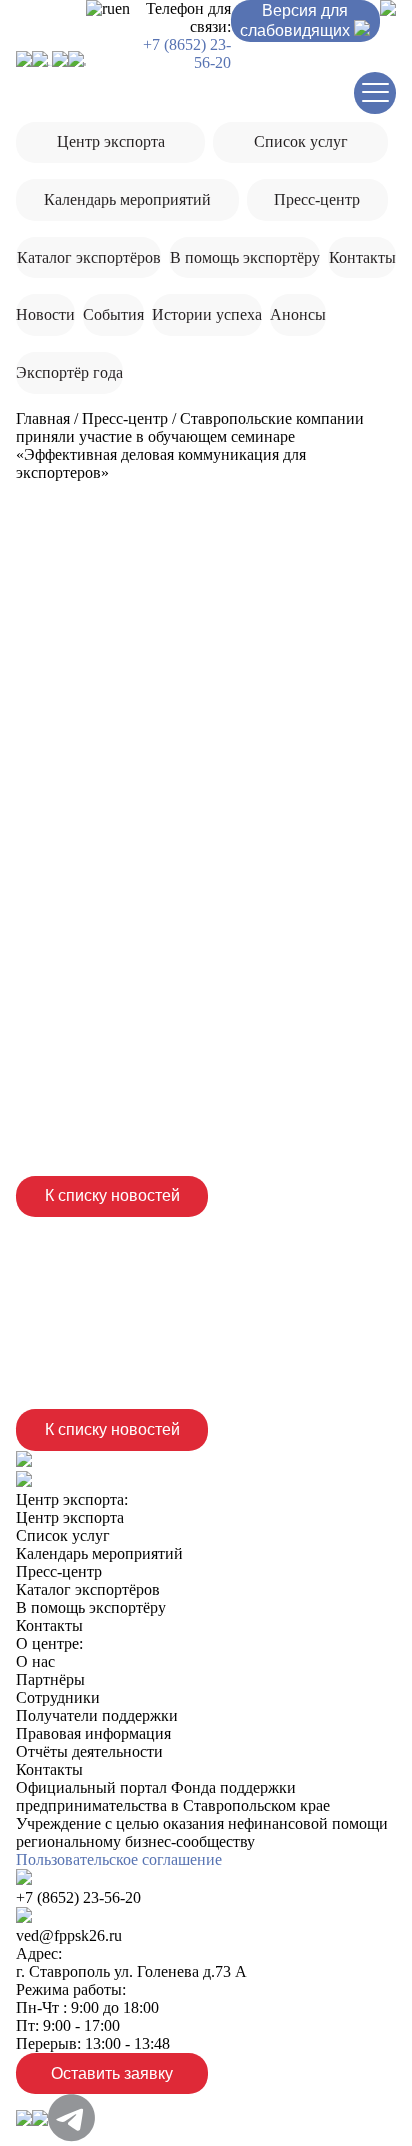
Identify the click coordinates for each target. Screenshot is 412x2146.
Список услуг (301, 141)
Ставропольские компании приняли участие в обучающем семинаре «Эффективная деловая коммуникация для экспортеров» (190, 445)
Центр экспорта (111, 141)
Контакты (362, 257)
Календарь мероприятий (127, 199)
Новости (45, 314)
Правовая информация (93, 1733)
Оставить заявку (112, 2073)
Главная (43, 418)
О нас (35, 1661)
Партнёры (50, 1679)
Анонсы (298, 314)
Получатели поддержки (97, 1715)
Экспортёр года (69, 372)
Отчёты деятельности (89, 1751)
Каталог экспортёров (89, 257)
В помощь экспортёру (245, 257)
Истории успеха (207, 314)
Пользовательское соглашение (119, 1859)
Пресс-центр (317, 199)
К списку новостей (112, 1195)
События (113, 314)
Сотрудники (58, 1697)
